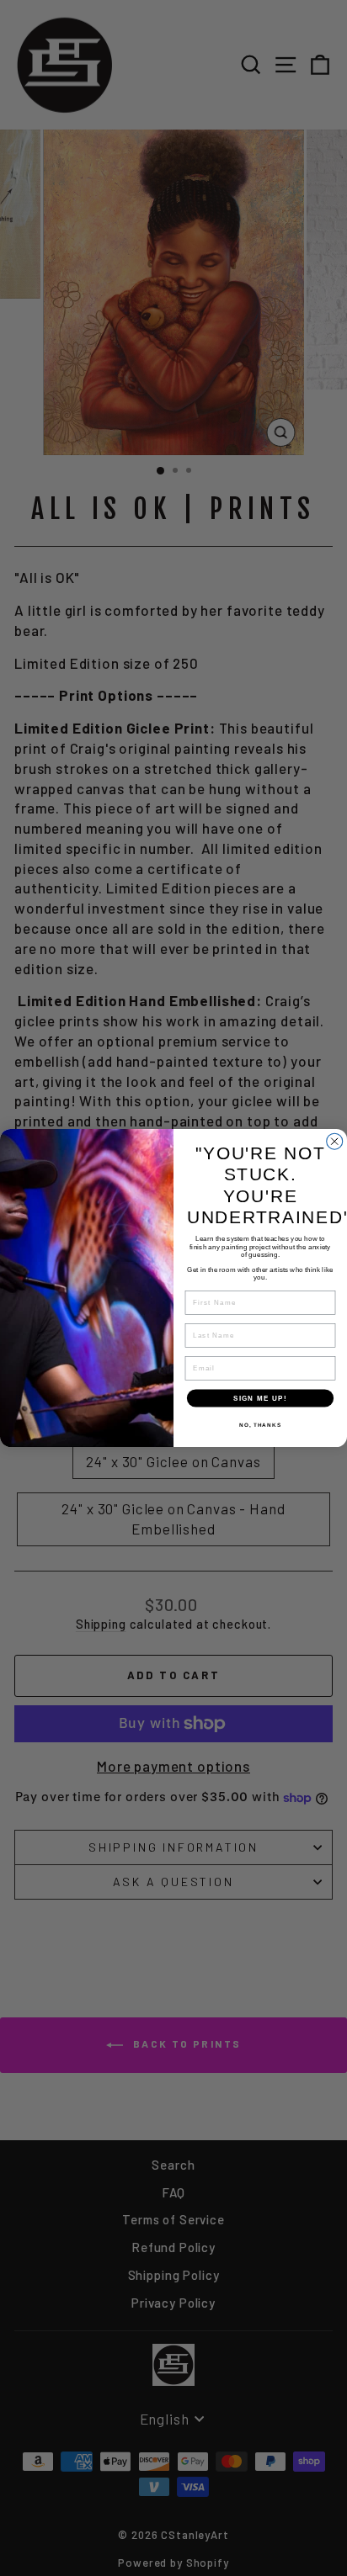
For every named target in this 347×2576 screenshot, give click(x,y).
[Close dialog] (335, 1141)
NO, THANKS (260, 1425)
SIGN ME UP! (260, 1398)
